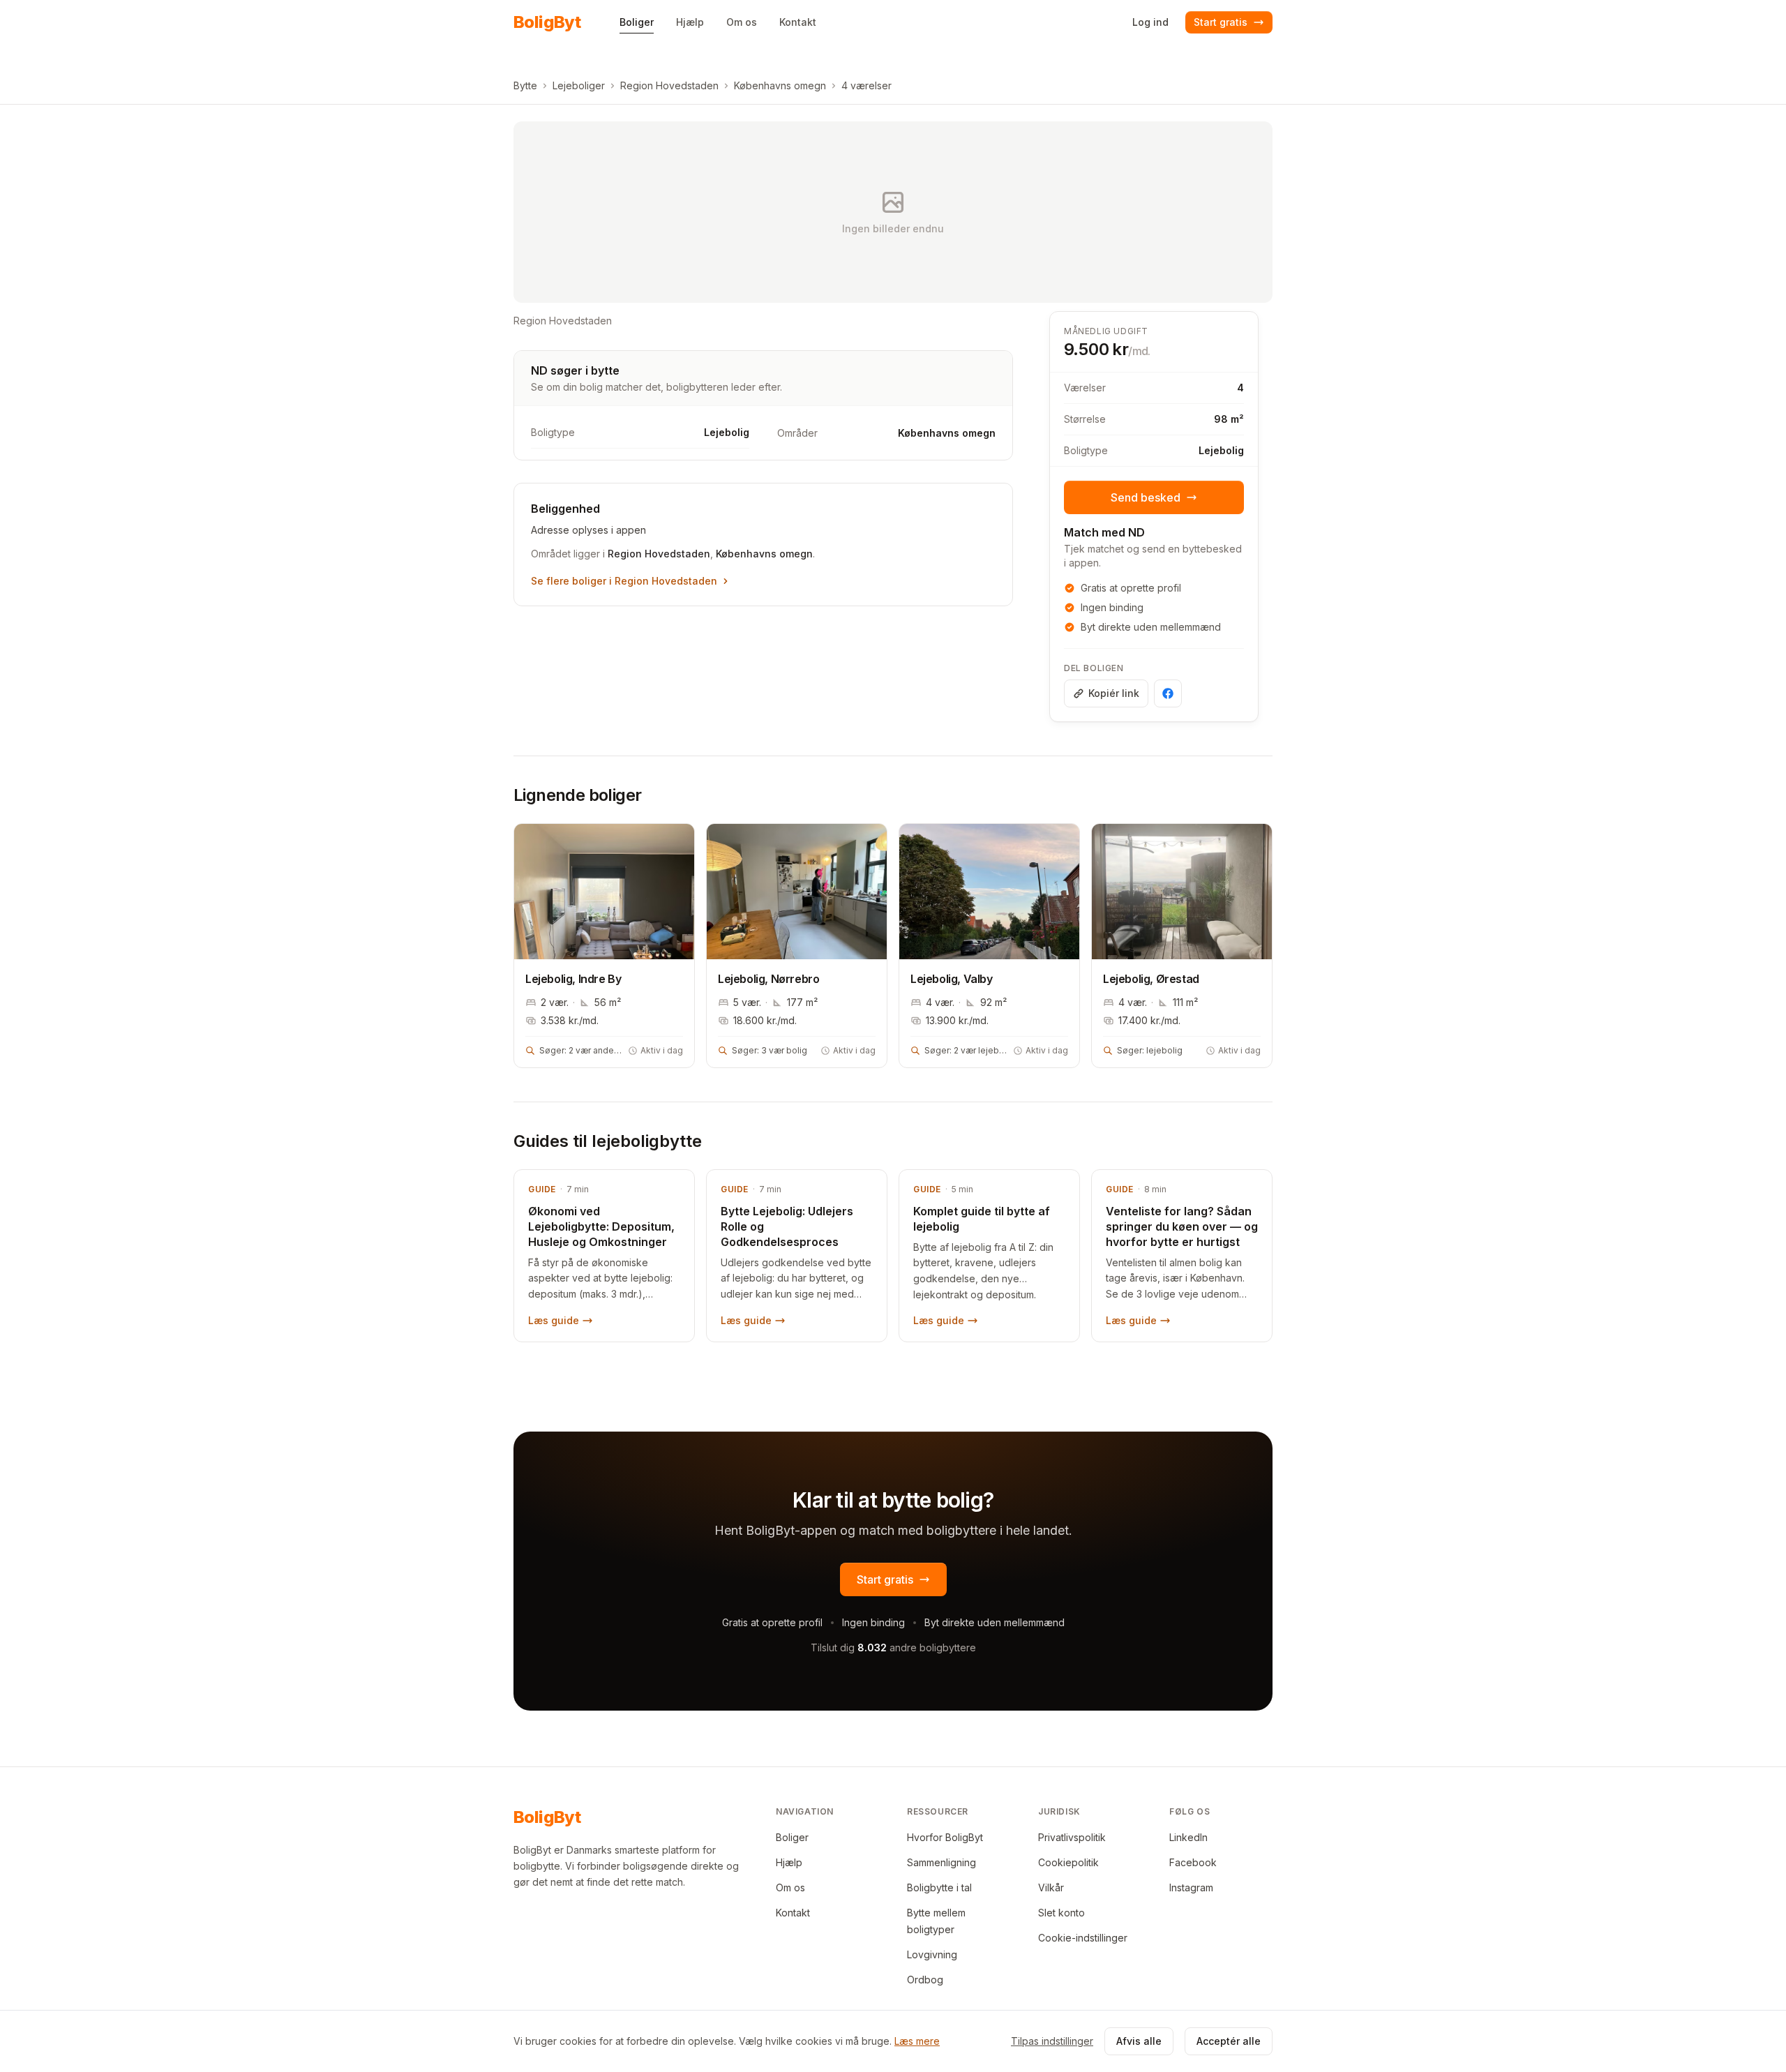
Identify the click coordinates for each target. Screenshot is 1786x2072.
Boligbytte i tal (939, 1887)
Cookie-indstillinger (1083, 1938)
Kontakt (793, 1913)
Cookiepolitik (1068, 1862)
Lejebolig (1221, 450)
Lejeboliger (579, 85)
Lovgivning (932, 1954)
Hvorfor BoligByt (945, 1837)
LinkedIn (1188, 1837)
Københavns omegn (780, 85)
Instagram (1191, 1887)
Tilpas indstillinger (1052, 2041)
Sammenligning (941, 1862)
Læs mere (917, 2041)
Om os (790, 1887)
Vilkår (1051, 1887)
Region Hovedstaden (669, 85)
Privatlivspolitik (1072, 1837)
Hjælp (789, 1862)
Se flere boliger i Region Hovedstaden (624, 581)
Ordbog (925, 1980)
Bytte (525, 85)
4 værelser (866, 85)
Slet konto (1061, 1913)
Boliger (792, 1837)
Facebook (1193, 1862)
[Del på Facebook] (1168, 693)
